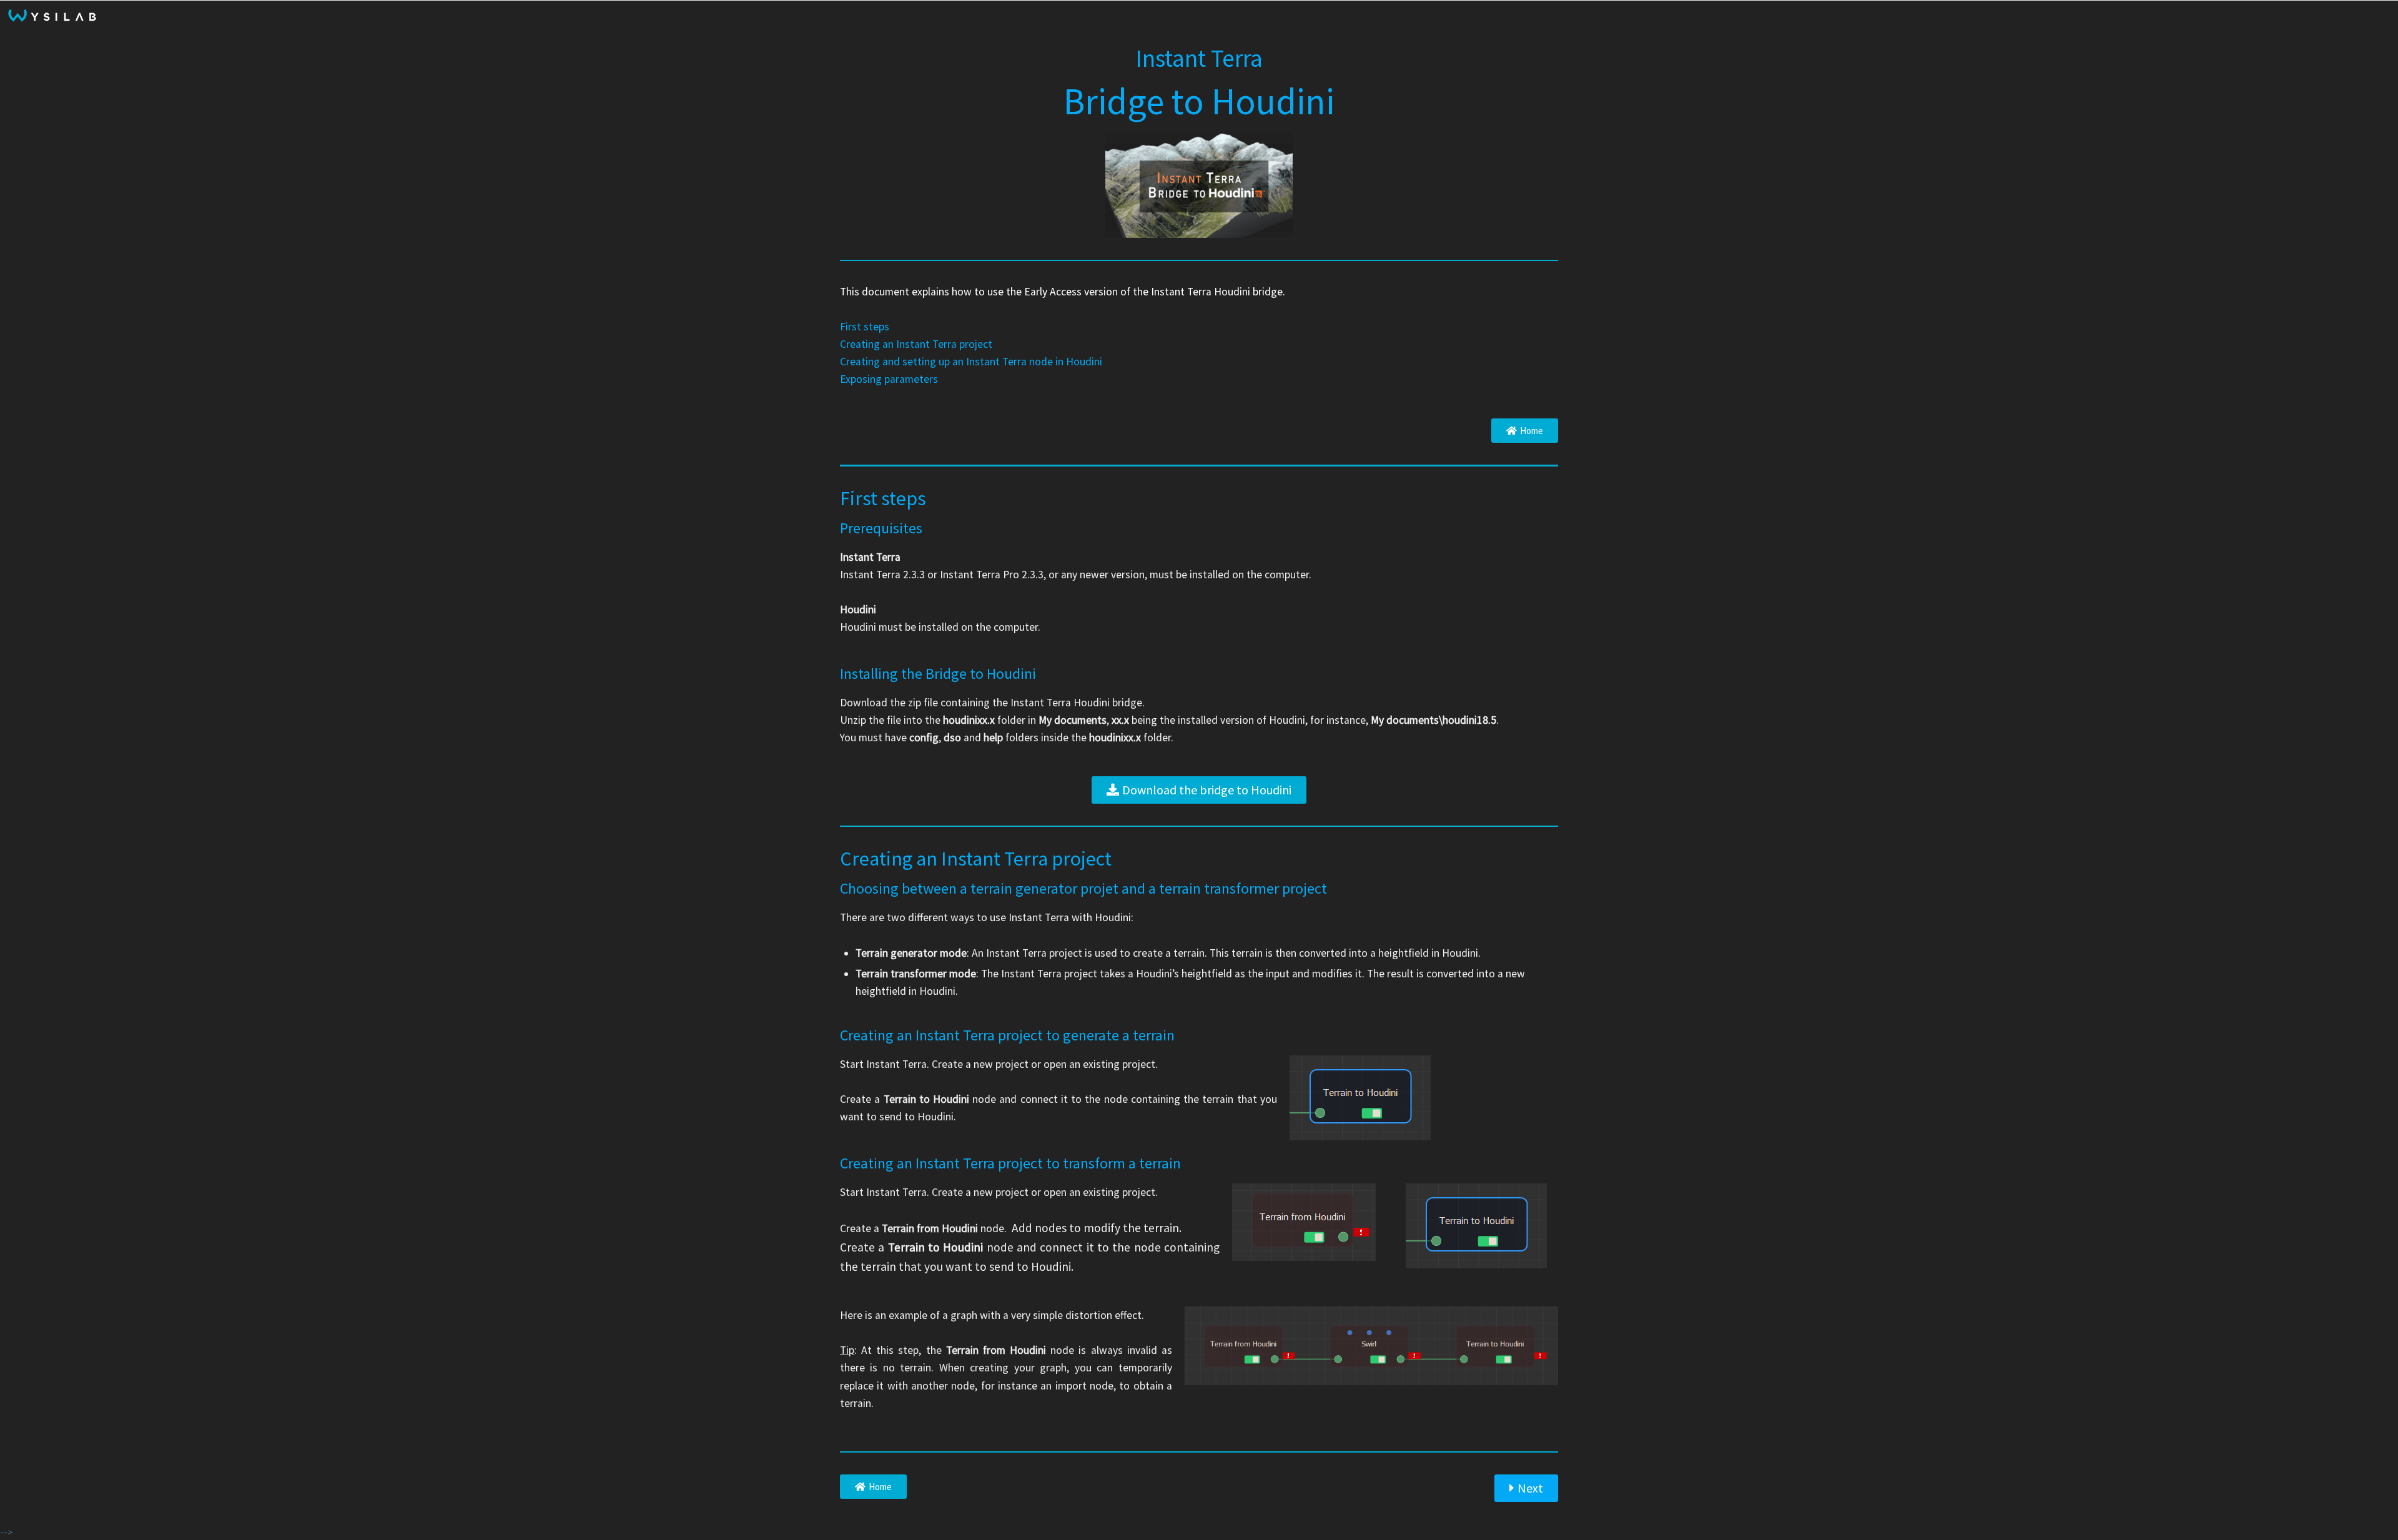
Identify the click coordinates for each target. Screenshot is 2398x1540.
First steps (865, 327)
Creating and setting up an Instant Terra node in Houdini (971, 362)
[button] (1525, 431)
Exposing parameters (889, 379)
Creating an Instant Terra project (916, 344)
